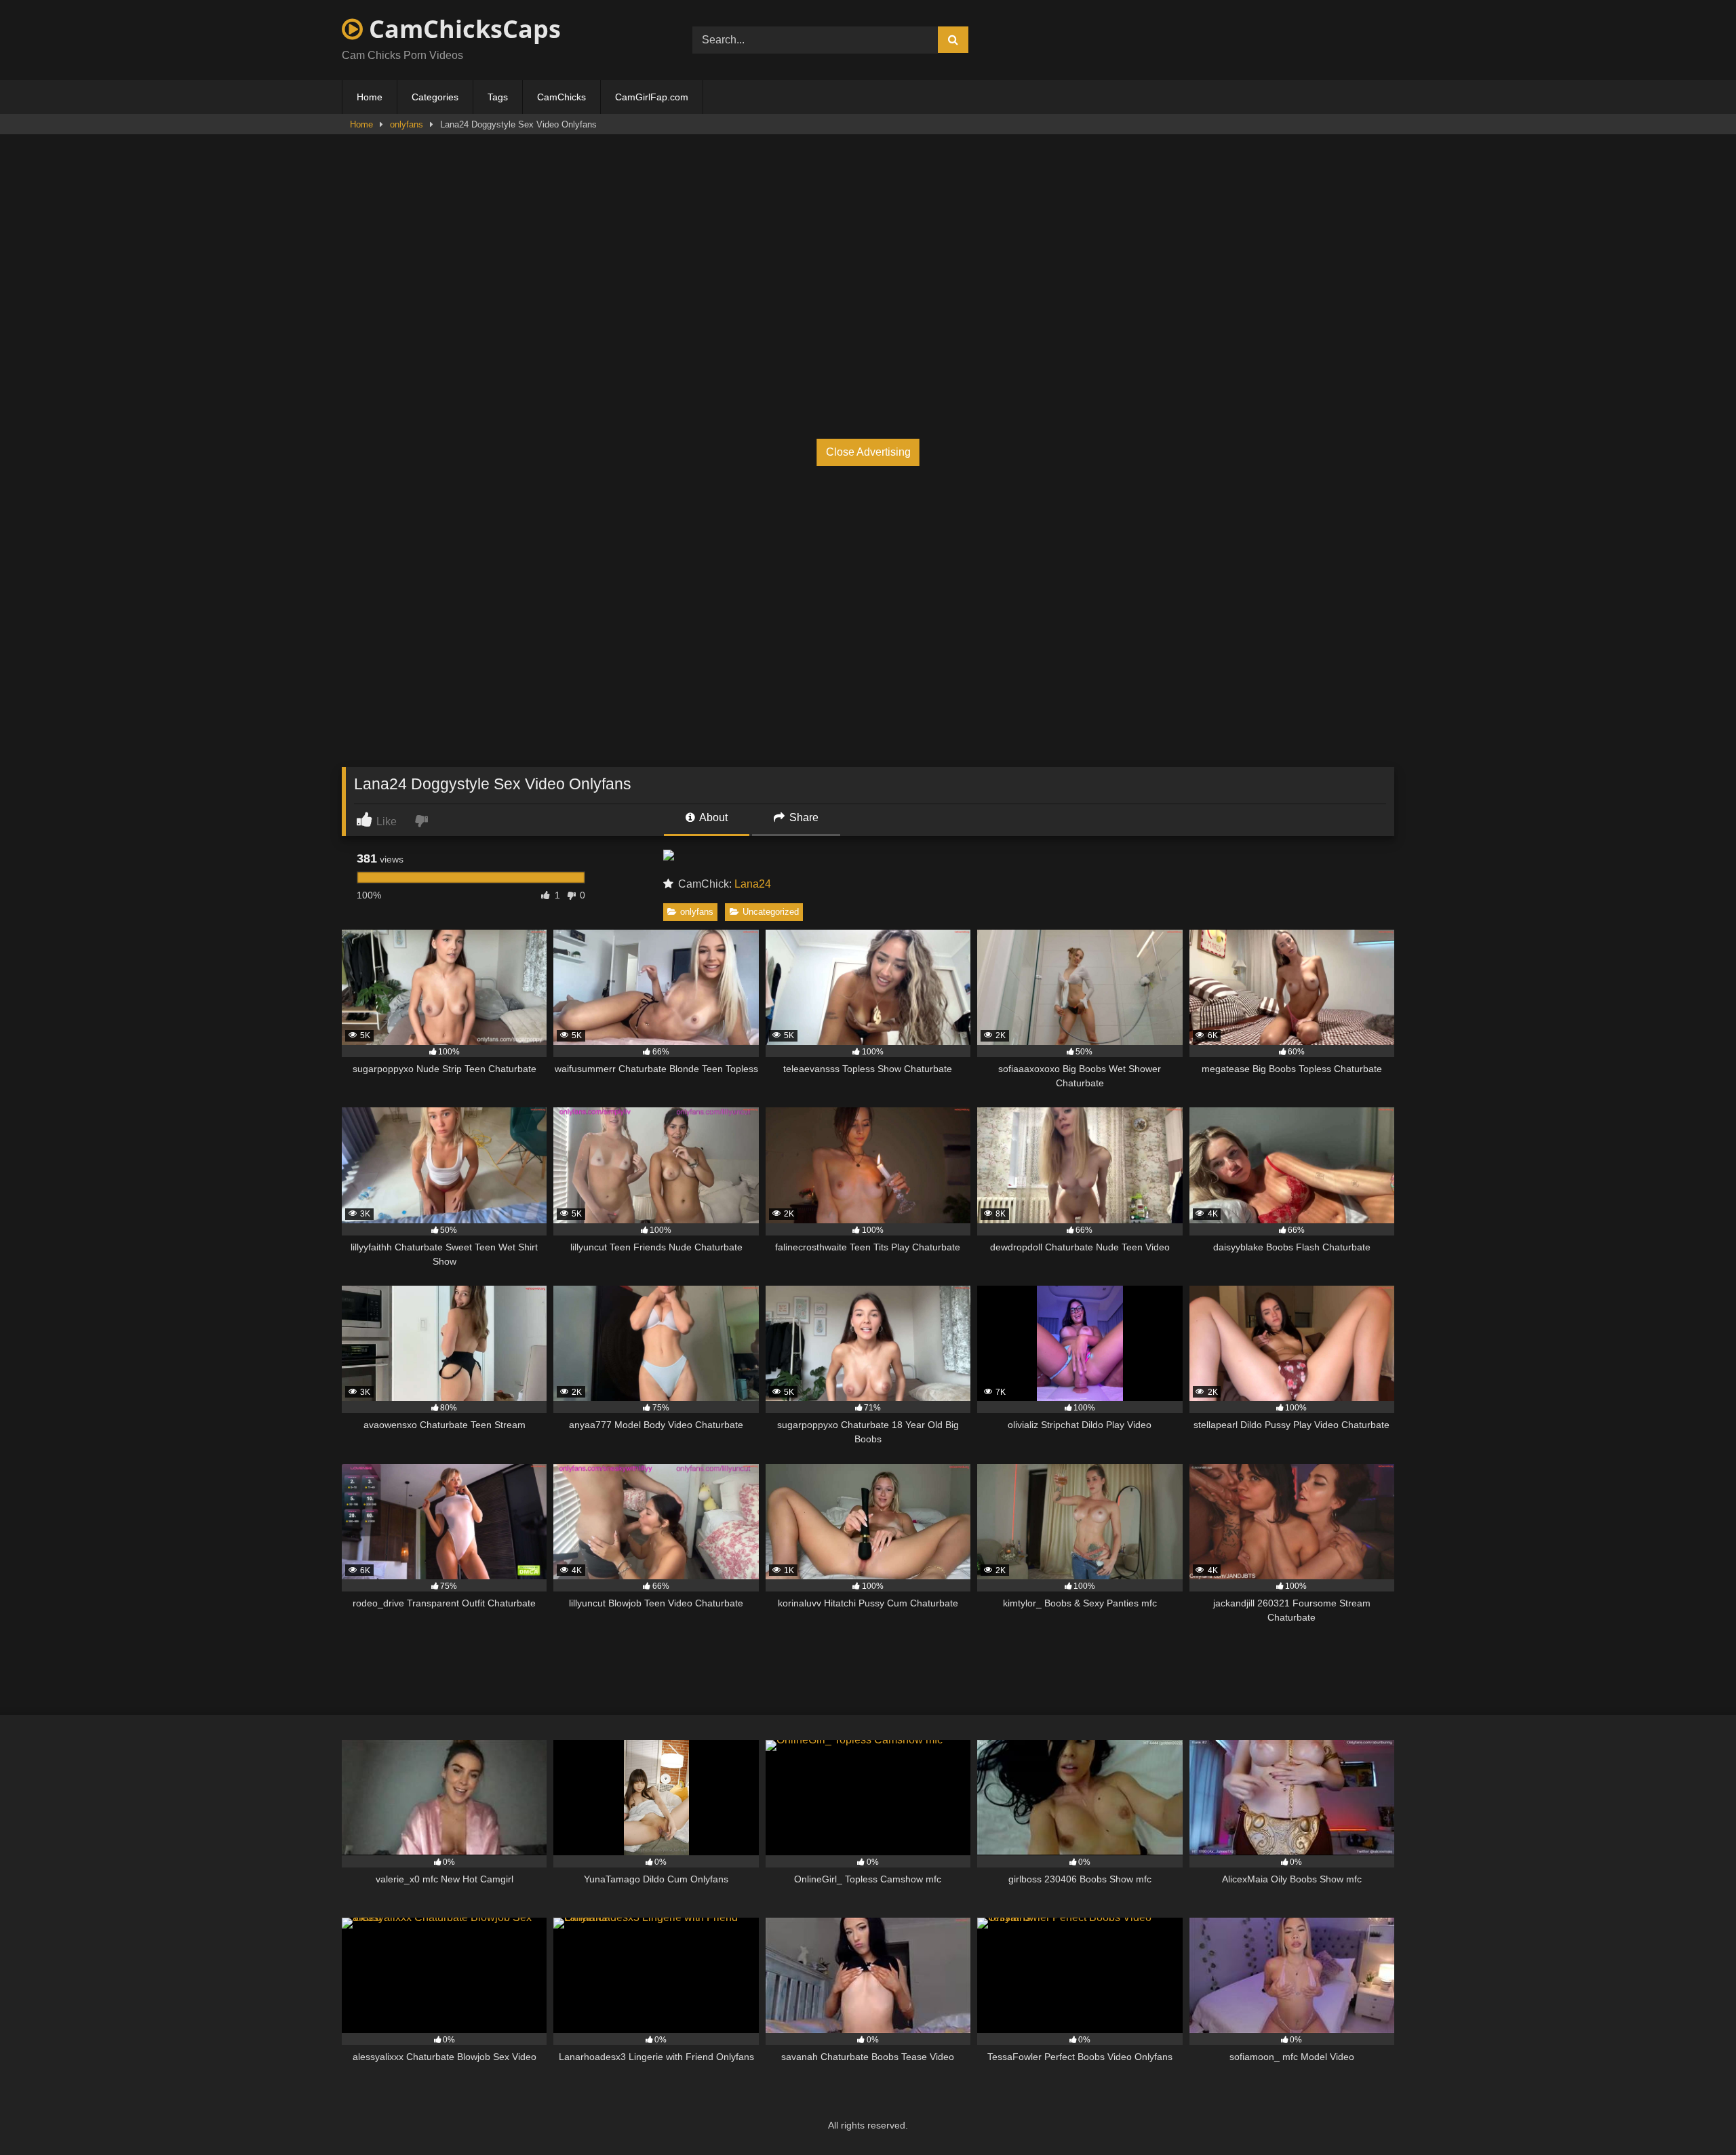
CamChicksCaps (462, 29)
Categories (435, 97)
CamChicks (561, 97)
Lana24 (753, 884)
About (712, 817)
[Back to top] (1694, 2115)
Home (370, 97)
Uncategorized (771, 912)
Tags (498, 97)
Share (803, 817)
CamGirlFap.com (652, 97)
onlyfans (407, 124)
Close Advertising (868, 452)
